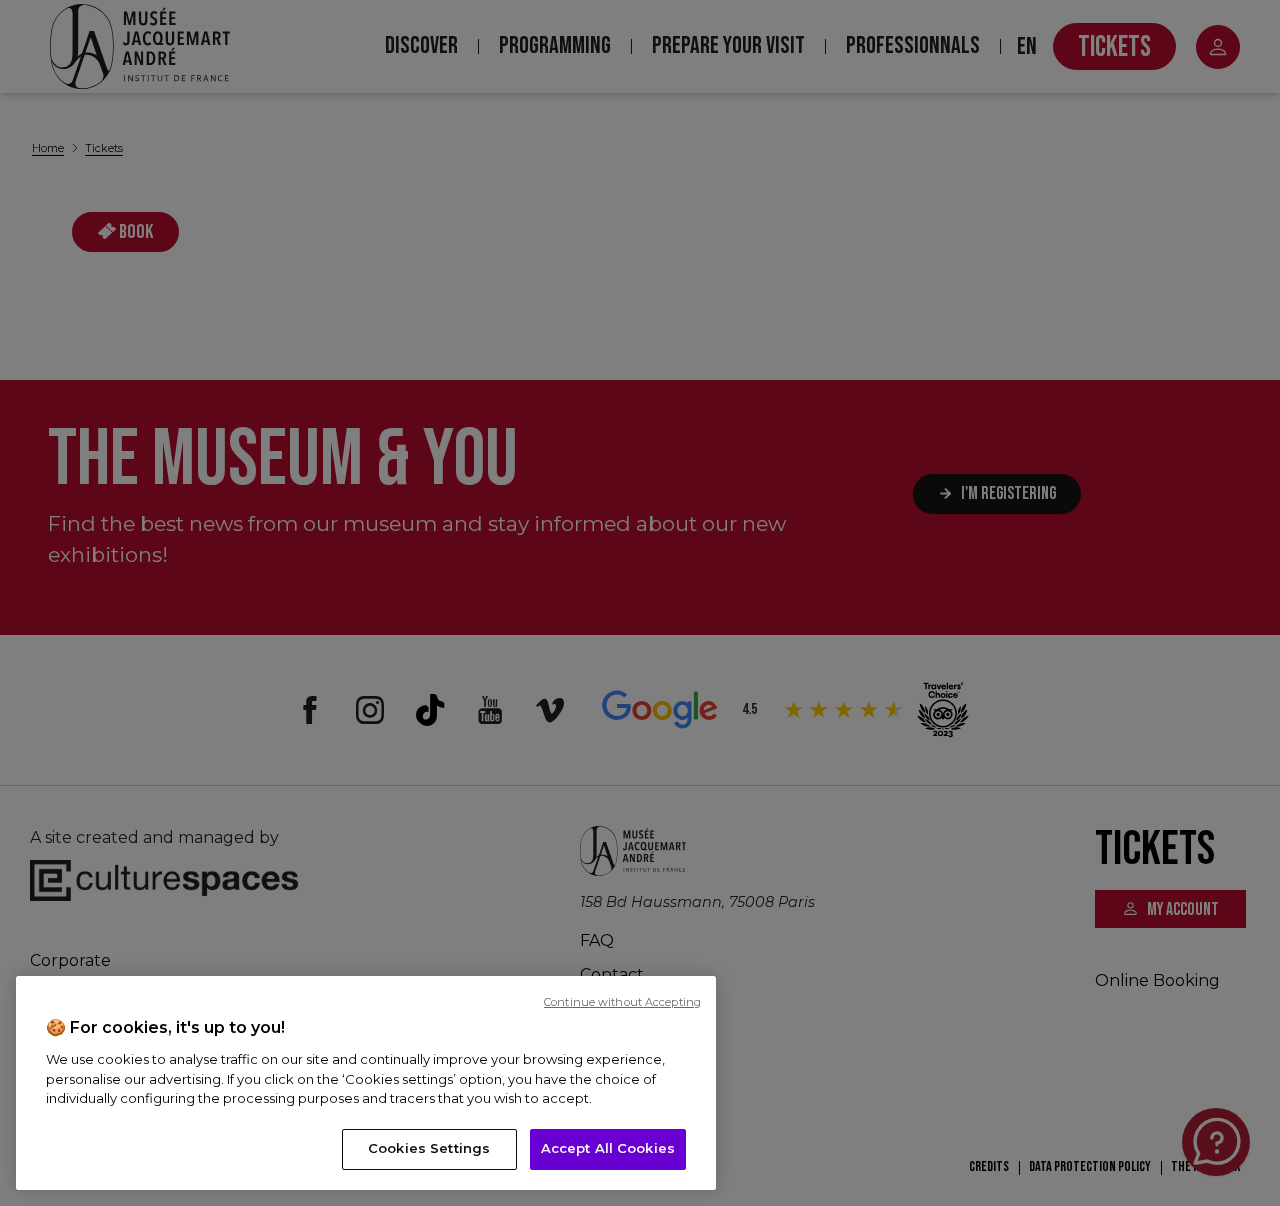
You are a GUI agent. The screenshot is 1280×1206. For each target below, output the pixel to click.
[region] (366, 1083)
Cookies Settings (429, 1148)
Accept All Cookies (608, 1148)
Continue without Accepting (622, 1002)
